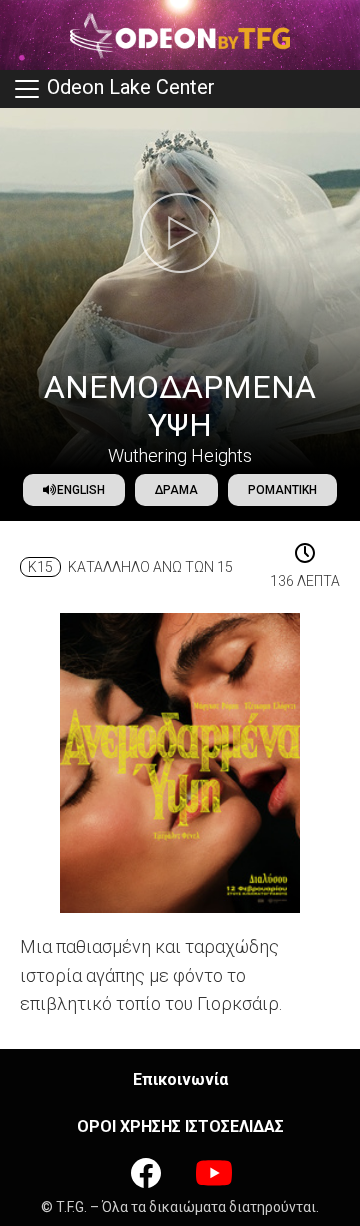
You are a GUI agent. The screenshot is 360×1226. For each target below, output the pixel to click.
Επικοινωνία (180, 1079)
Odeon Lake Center (128, 87)
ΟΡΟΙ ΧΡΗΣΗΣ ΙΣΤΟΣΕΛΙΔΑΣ (180, 1126)
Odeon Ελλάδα (180, 35)
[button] (180, 233)
